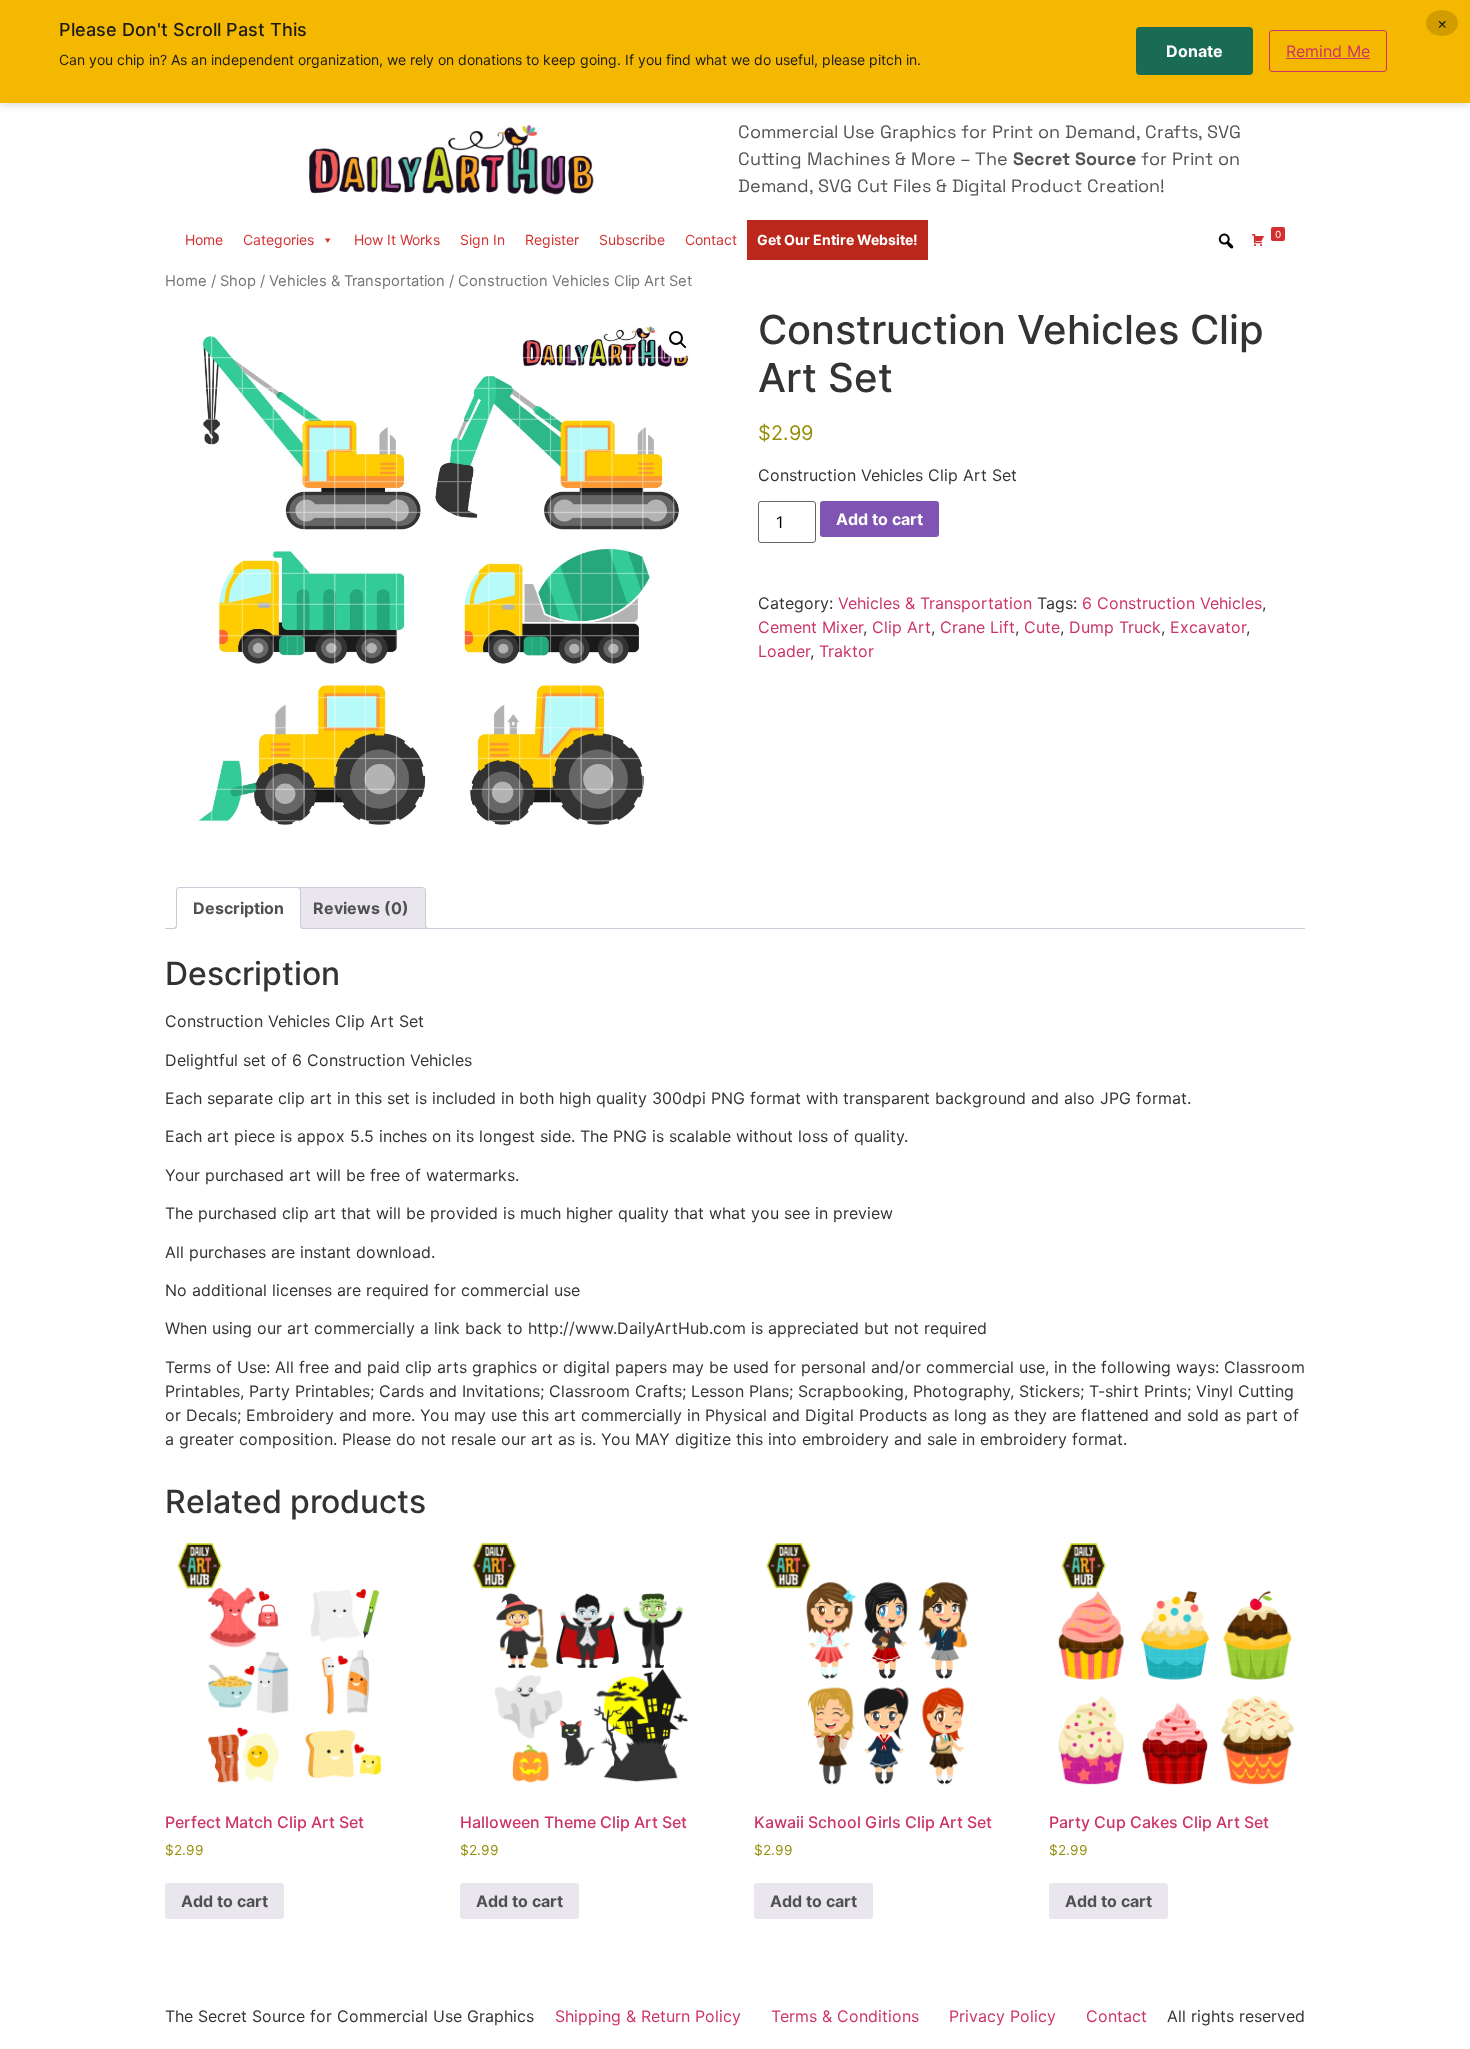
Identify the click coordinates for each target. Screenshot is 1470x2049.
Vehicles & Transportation (357, 281)
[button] (678, 340)
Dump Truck (1115, 627)
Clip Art (901, 627)
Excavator (1208, 627)
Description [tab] (238, 908)
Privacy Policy (1002, 2016)
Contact (711, 239)
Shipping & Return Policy (648, 2016)
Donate (1194, 51)
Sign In (482, 239)
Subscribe (632, 239)
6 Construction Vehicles (1172, 603)
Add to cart (879, 519)
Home (204, 239)
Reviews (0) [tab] (361, 908)
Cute (1042, 627)
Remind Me (1328, 51)
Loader (784, 651)
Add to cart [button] (224, 1901)
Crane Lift (977, 627)
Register (552, 239)
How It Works (397, 239)
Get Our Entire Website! (837, 239)
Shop (238, 281)
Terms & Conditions (845, 2016)
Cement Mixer (810, 627)
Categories (278, 239)
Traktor (846, 651)
